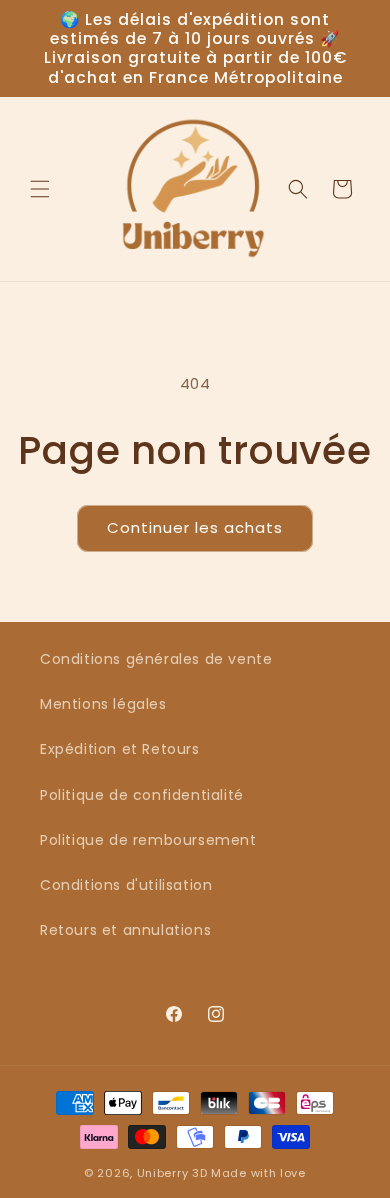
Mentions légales (103, 704)
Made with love (258, 1173)
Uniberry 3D (172, 1173)
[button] (40, 189)
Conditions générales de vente (156, 659)
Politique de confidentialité (142, 795)
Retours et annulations (125, 930)
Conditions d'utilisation (126, 885)
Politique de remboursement (148, 840)
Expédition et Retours (120, 749)
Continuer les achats (195, 527)
